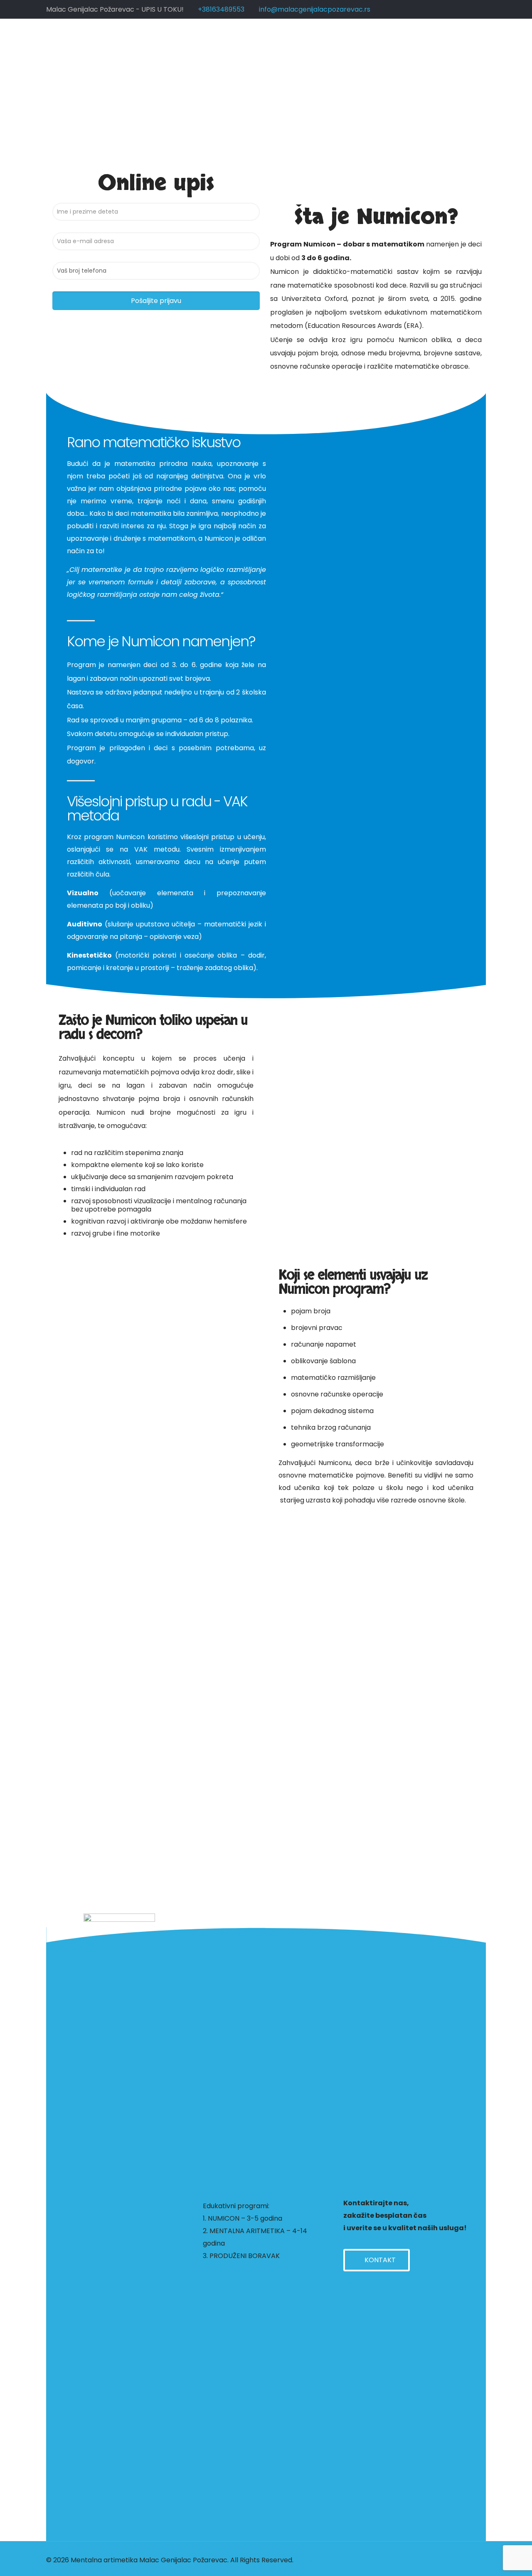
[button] (377, 2260)
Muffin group (316, 2560)
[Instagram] (456, 2560)
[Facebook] (445, 2560)
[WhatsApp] (433, 2560)
